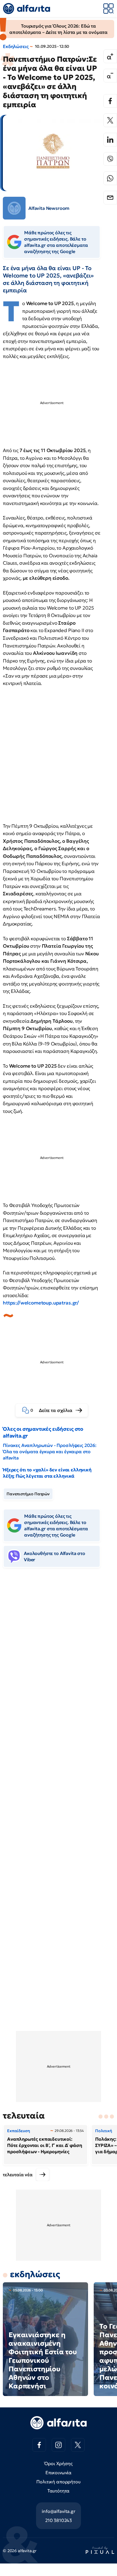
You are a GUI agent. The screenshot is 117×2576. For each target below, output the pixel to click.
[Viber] (110, 159)
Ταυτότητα (59, 2491)
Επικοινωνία (58, 2473)
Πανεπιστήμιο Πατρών (28, 1494)
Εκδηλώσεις (16, 46)
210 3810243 (58, 2520)
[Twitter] (110, 120)
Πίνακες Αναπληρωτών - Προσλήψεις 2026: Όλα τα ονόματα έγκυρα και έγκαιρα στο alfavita (50, 1451)
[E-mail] (110, 198)
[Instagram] (58, 2445)
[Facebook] (110, 101)
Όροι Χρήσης (58, 2463)
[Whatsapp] (110, 178)
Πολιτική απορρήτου (58, 2482)
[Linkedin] (110, 140)
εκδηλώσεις (35, 2274)
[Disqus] (58, 1659)
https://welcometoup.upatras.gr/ (41, 1303)
